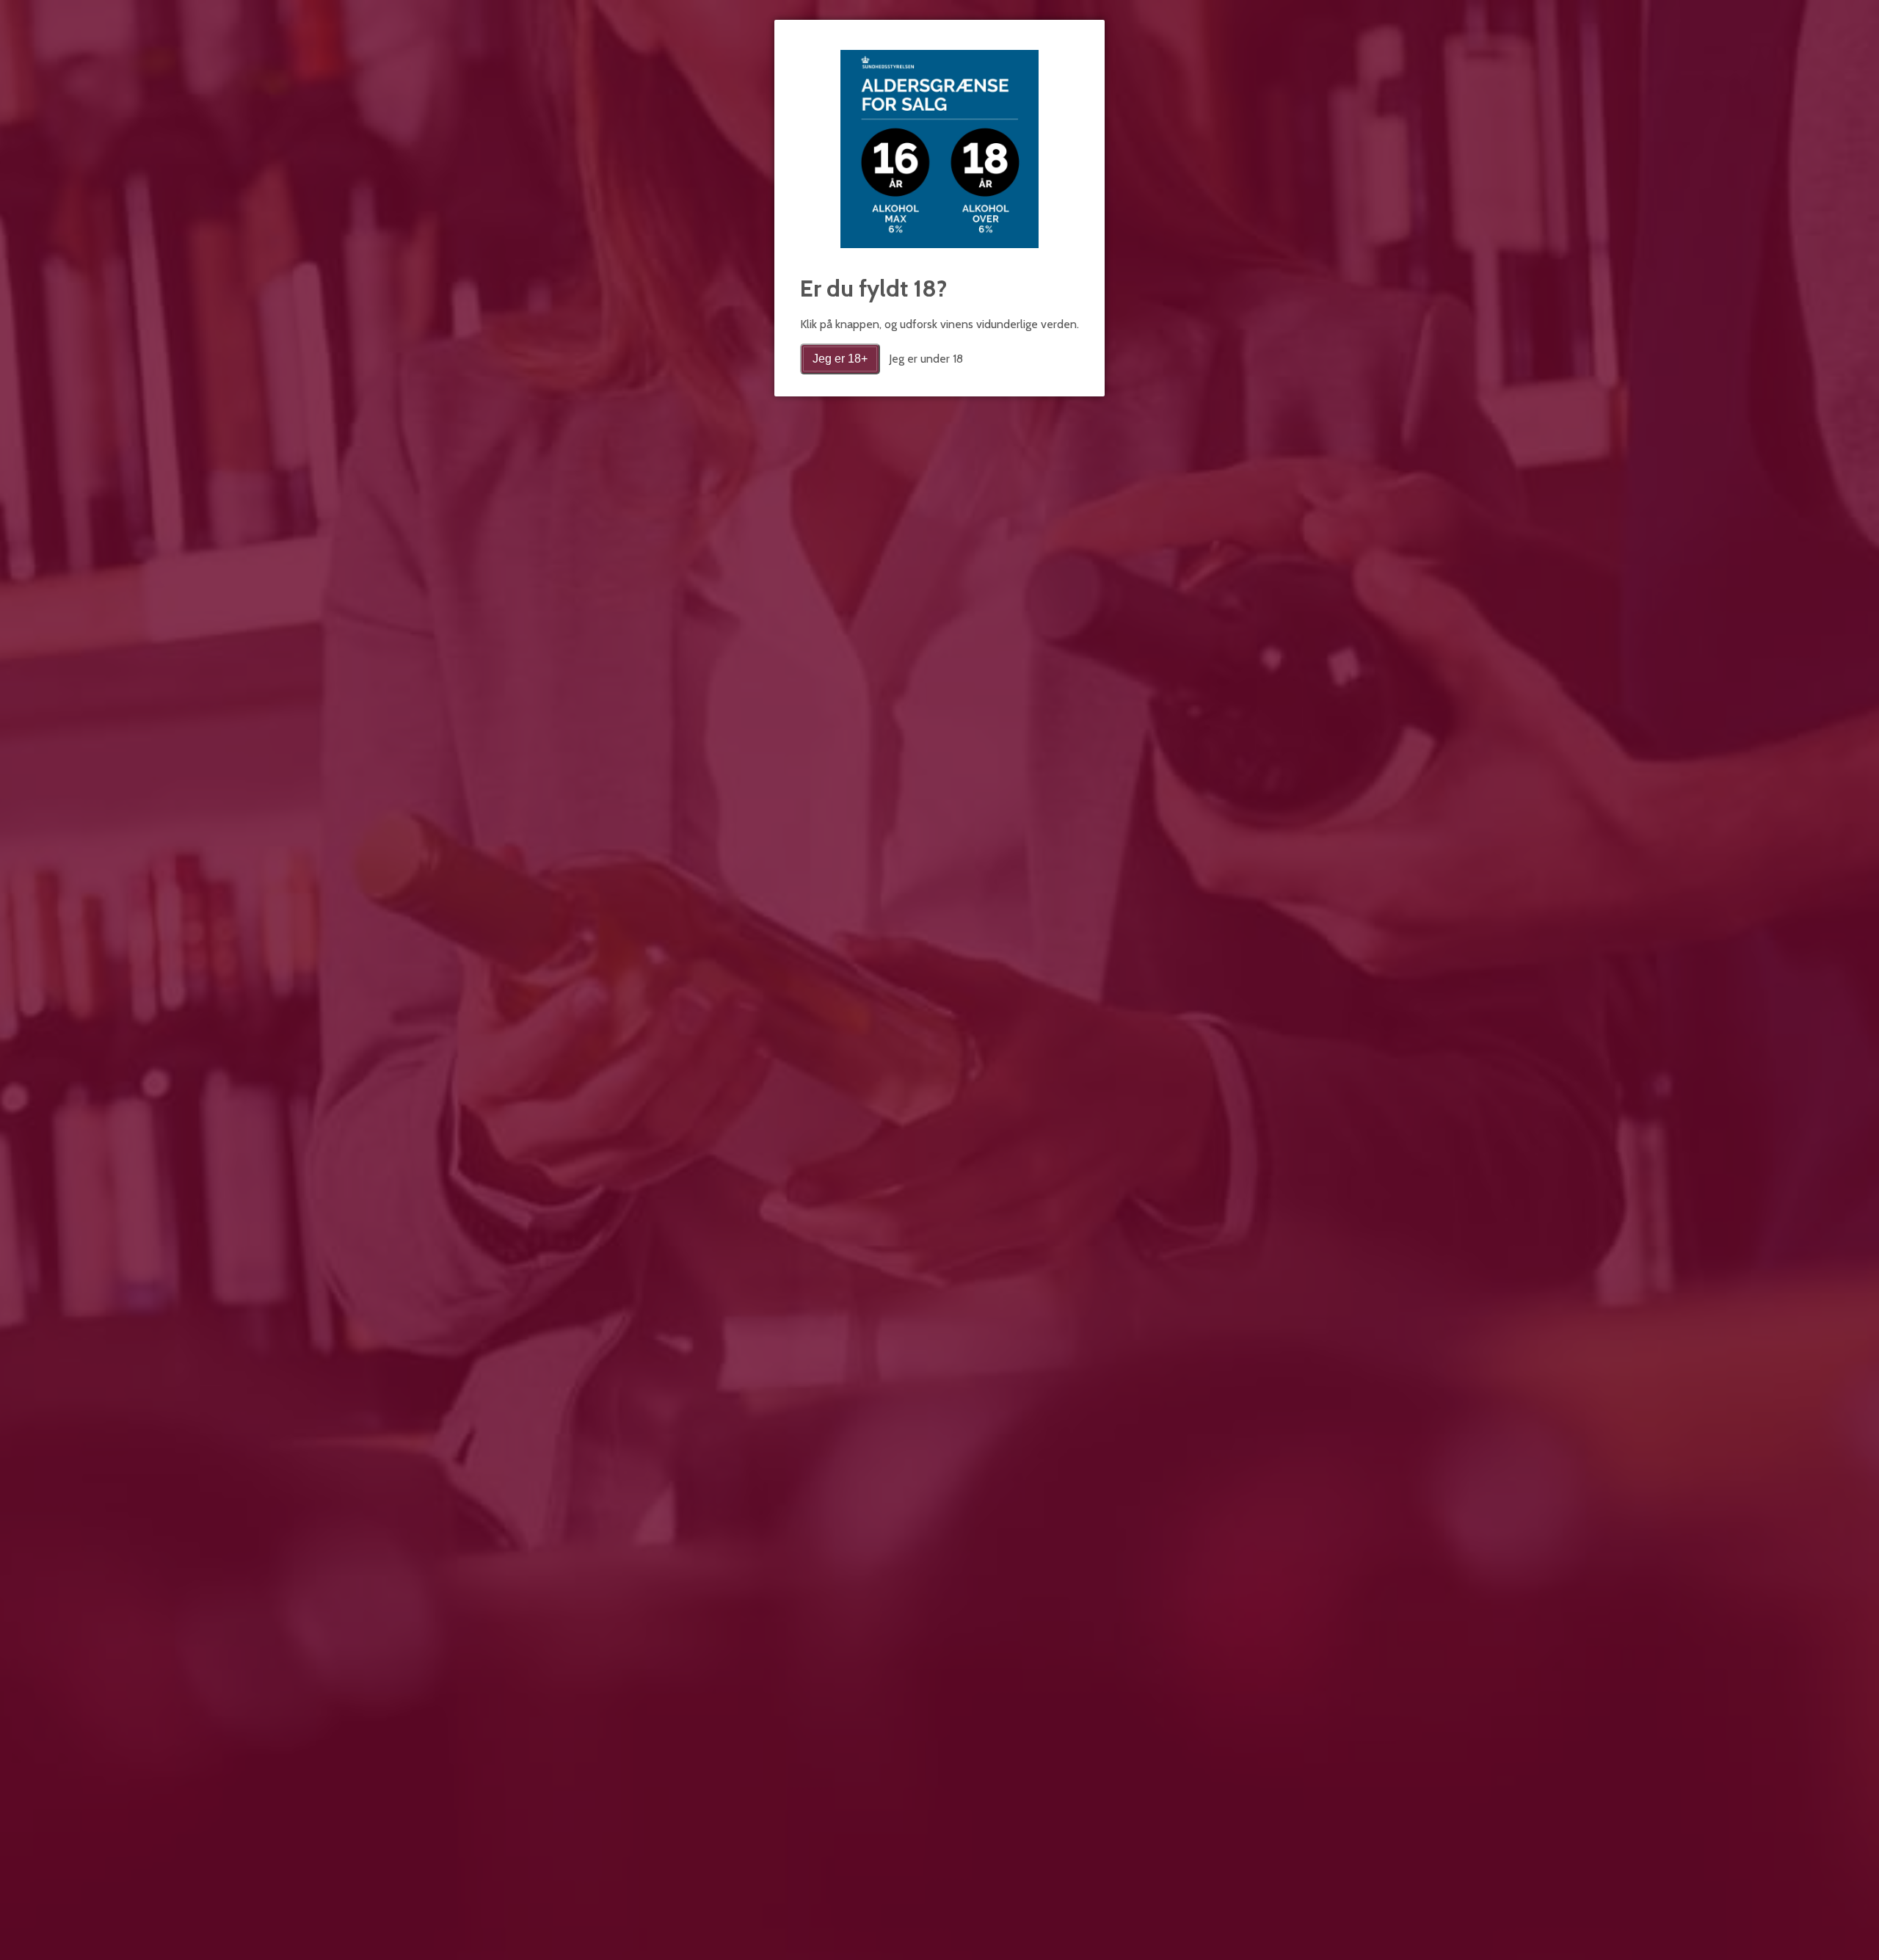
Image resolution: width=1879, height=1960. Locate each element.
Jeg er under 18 (926, 359)
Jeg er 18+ (840, 359)
